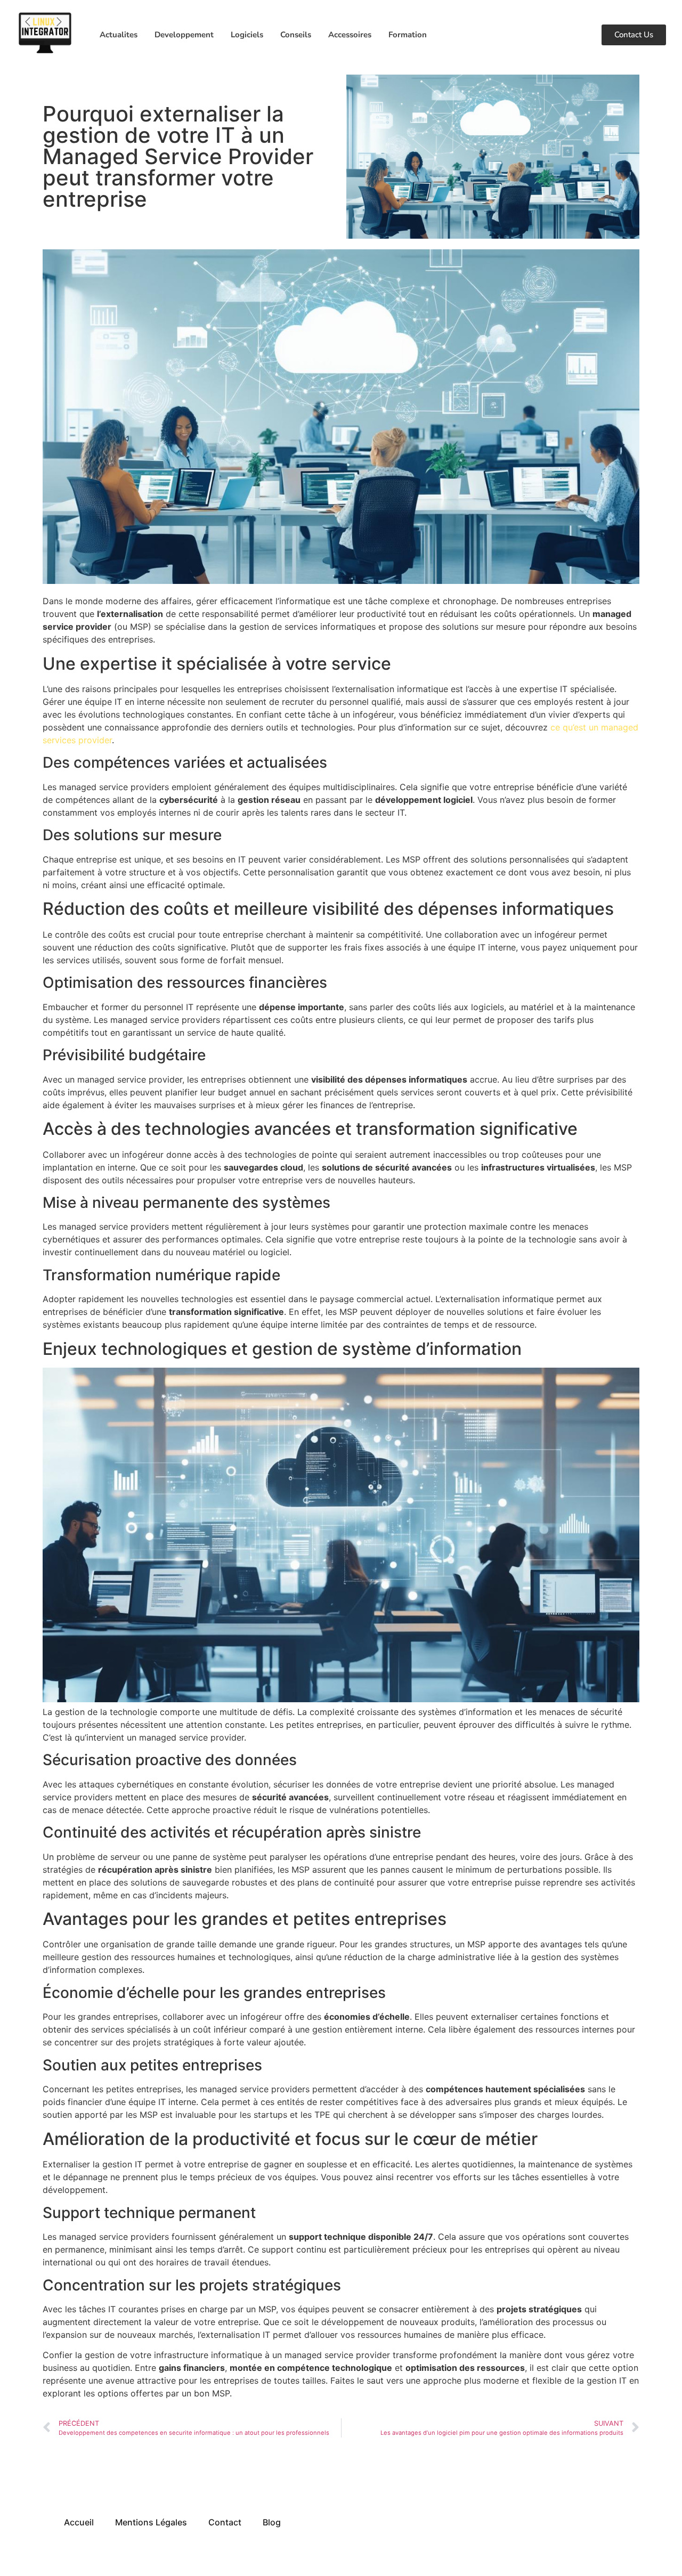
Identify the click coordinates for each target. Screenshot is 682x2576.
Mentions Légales (151, 2522)
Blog (272, 2522)
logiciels (247, 35)
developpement (184, 35)
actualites (119, 35)
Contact (225, 2522)
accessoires (350, 35)
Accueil (79, 2522)
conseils (296, 35)
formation (408, 35)
